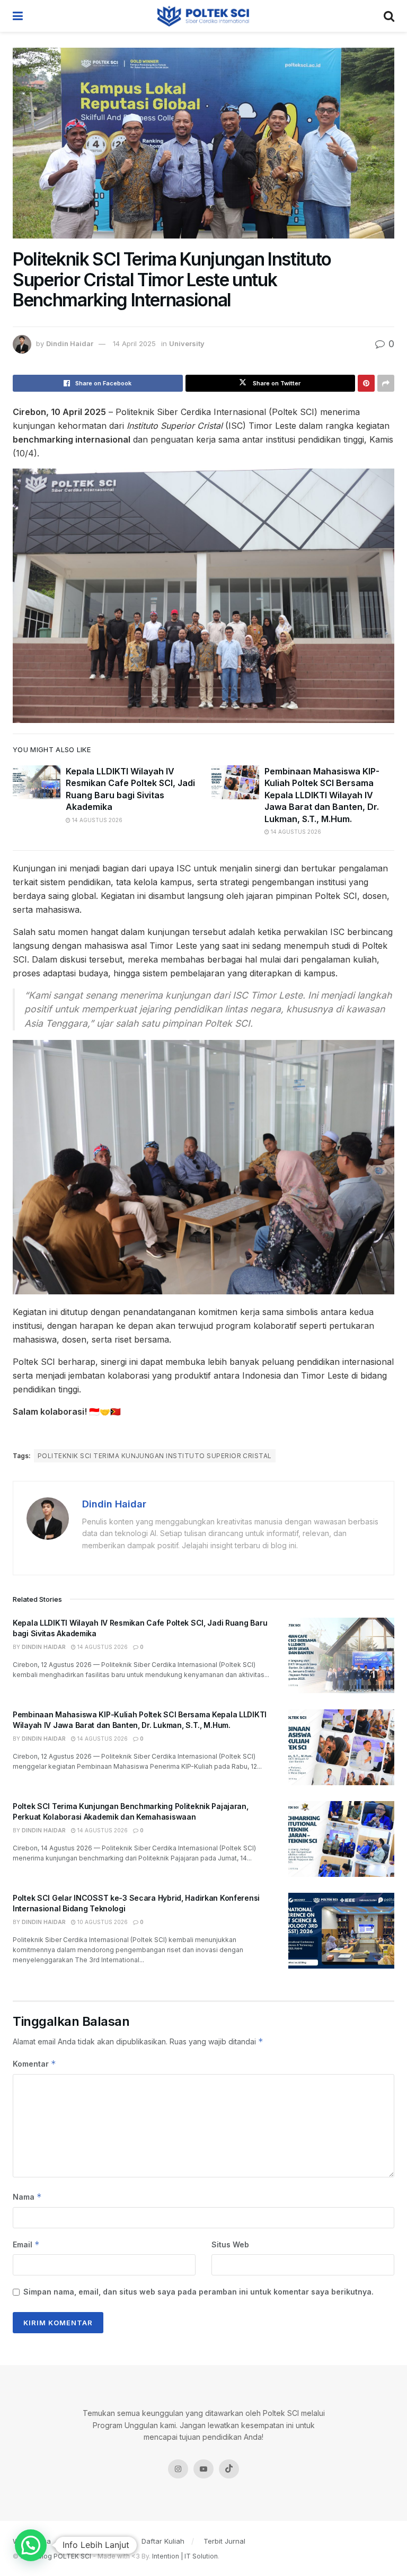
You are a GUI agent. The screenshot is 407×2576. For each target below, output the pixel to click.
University (187, 343)
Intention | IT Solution (185, 2556)
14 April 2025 (134, 343)
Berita (113, 2541)
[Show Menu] (18, 16)
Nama (27, 2197)
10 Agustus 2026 (102, 1922)
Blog (77, 2541)
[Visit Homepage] (203, 16)
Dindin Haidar (70, 343)
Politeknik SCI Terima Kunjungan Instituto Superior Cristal (155, 1456)
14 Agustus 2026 (96, 820)
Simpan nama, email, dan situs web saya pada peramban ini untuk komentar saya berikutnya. (198, 2292)
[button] (31, 2545)
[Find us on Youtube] (203, 2469)
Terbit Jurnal (224, 2541)
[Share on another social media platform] (386, 383)
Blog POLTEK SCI (64, 2556)
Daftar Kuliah (163, 2541)
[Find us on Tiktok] (229, 2469)
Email (26, 2244)
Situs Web (230, 2244)
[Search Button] (389, 16)
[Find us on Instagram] (178, 2469)
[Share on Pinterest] (366, 383)
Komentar (34, 2064)
